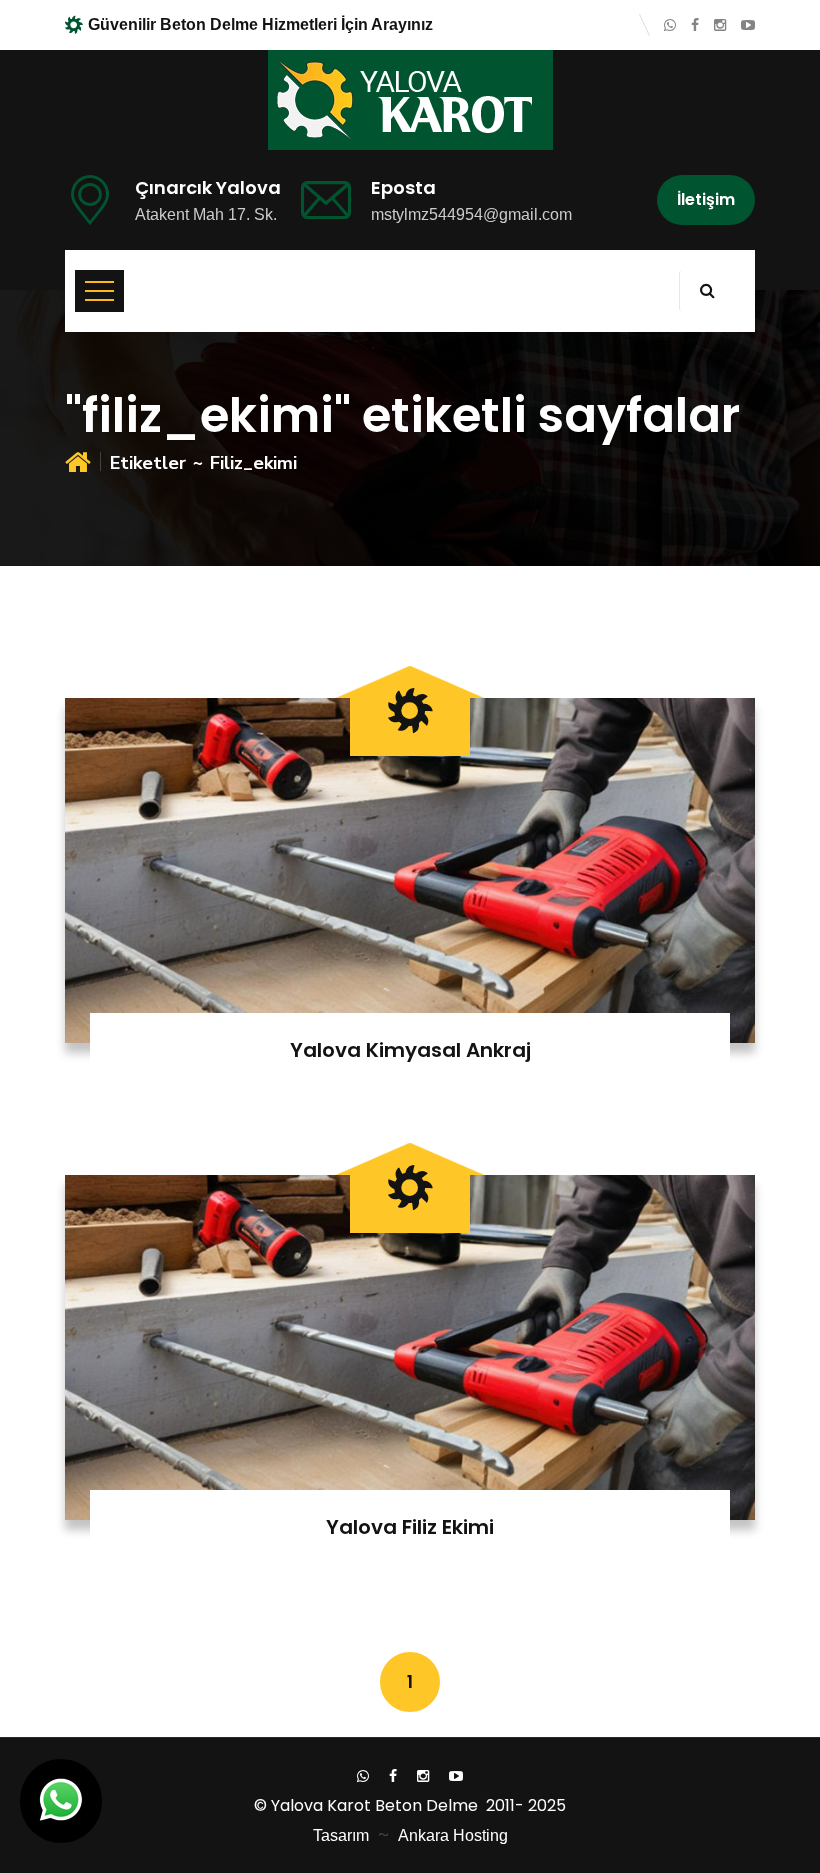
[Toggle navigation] (99, 291)
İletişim (706, 199)
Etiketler (148, 463)
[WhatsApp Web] (670, 25)
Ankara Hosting (453, 1835)
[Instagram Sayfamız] (720, 25)
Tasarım (341, 1835)
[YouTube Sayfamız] (748, 25)
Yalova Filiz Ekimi (410, 1527)
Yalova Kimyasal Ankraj (410, 1050)
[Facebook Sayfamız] (695, 25)
